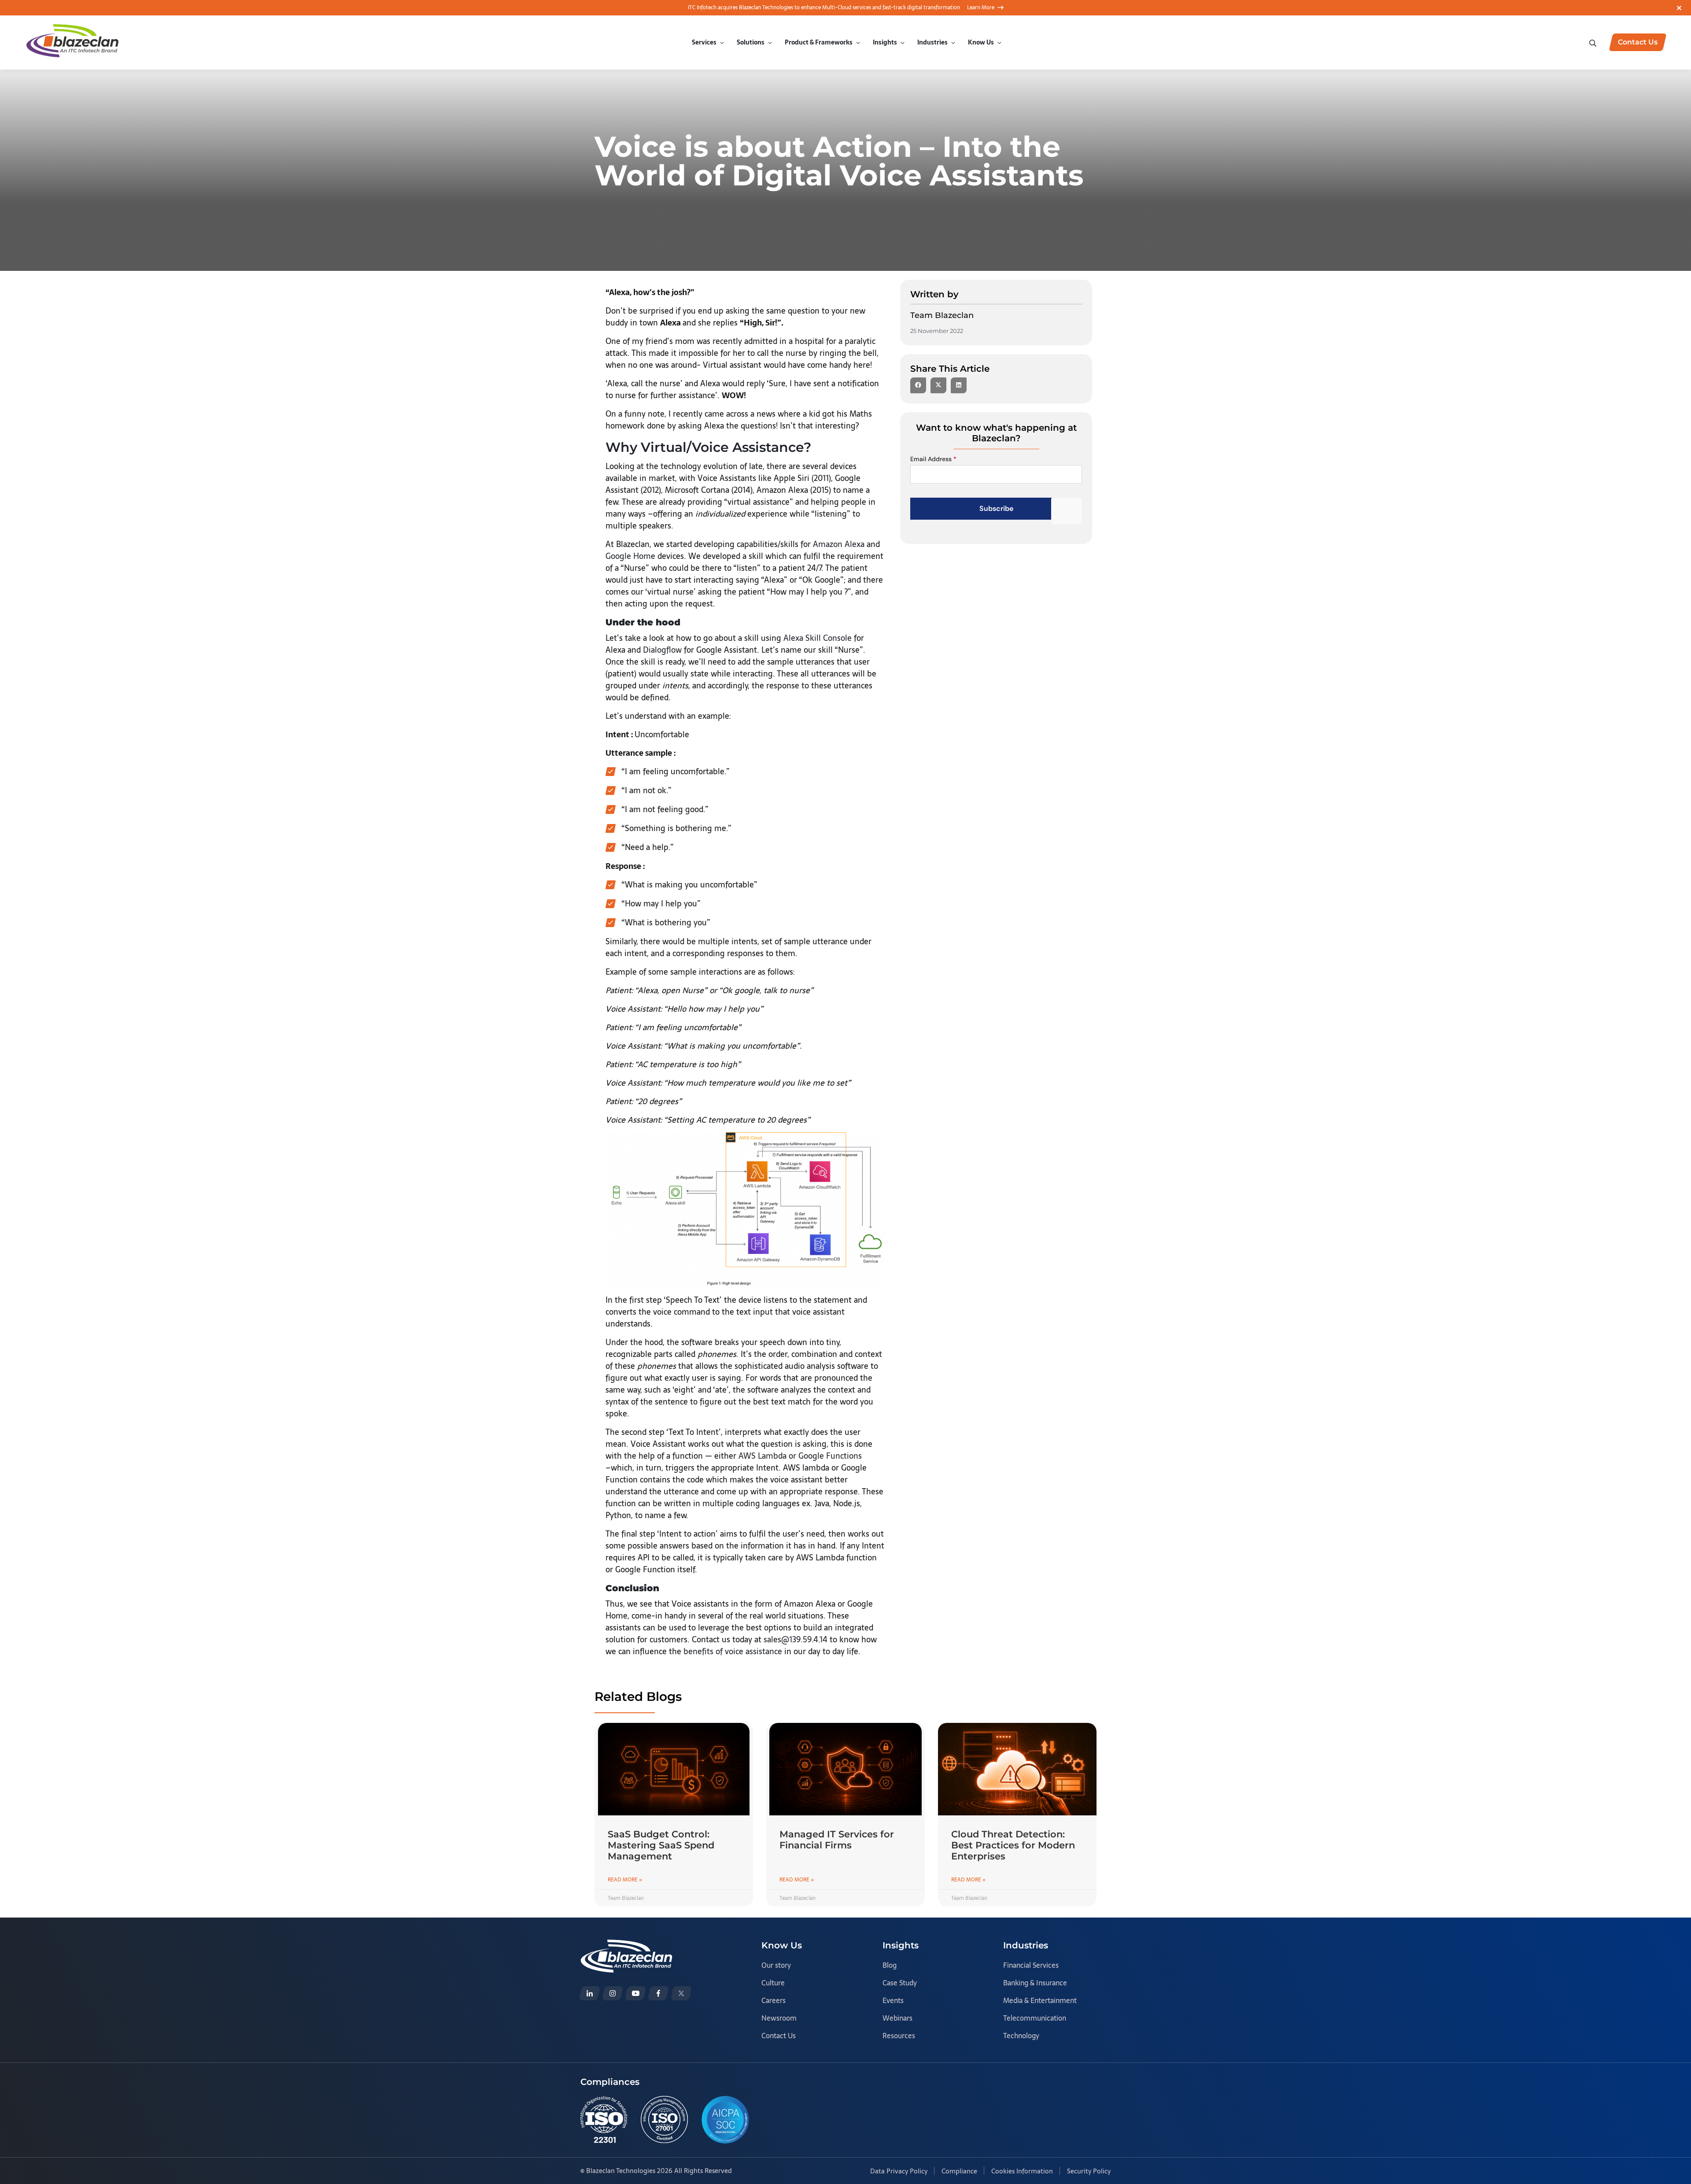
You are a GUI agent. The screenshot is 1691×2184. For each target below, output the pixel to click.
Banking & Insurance (1035, 1983)
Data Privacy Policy (899, 2171)
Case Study (900, 1983)
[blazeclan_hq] (681, 1993)
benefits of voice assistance (733, 1651)
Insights (885, 42)
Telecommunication (1035, 2018)
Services (704, 42)
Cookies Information (1022, 2171)
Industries (932, 42)
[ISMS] (664, 2119)
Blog (890, 1965)
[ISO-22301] (604, 2119)
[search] (1594, 42)
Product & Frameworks (819, 42)
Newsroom (779, 2018)
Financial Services (1031, 1965)
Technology (1021, 2036)
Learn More (981, 7)
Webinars (897, 2018)
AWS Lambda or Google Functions (800, 1456)
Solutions (751, 42)
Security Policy (1089, 2171)
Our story (776, 1965)
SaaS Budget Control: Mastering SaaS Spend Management (661, 1845)
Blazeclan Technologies (621, 2171)
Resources (899, 2036)
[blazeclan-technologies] (590, 1993)
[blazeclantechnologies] (613, 1993)
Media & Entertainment (1040, 2000)
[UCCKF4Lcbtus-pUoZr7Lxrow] (635, 1993)
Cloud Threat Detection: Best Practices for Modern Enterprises (1013, 1845)
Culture (773, 1983)
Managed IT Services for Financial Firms (837, 1840)
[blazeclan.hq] (658, 1993)
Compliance (959, 2171)
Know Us (981, 42)
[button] (918, 385)
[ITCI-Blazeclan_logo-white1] (626, 1946)
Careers (774, 2000)
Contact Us (779, 2036)
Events (893, 2000)
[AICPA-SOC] (725, 2119)
